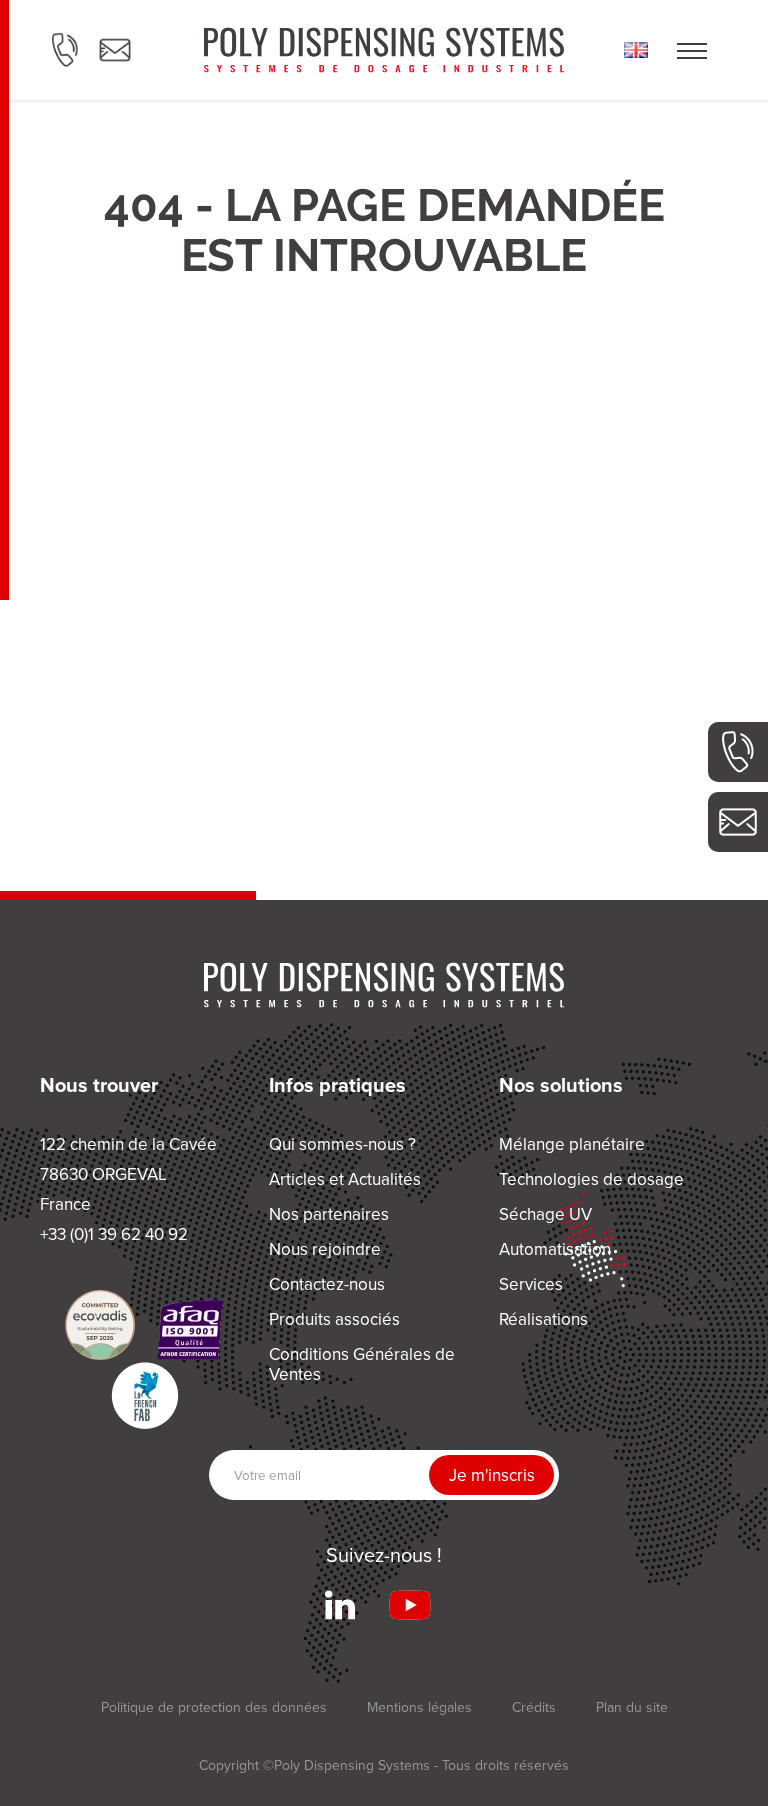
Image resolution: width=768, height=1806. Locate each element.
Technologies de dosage (591, 1179)
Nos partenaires (329, 1214)
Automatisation (555, 1249)
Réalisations (543, 1319)
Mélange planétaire (572, 1144)
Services (531, 1284)
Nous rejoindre (325, 1249)
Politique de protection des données (214, 1707)
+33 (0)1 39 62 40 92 (738, 752)
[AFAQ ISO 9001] (190, 1330)
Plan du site (632, 1707)
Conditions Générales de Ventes (362, 1364)
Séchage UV (545, 1214)
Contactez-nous (327, 1284)
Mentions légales (419, 1707)
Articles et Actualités (345, 1179)
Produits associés (334, 1319)
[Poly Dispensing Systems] (384, 50)
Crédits (534, 1707)
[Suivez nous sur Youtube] (410, 1605)
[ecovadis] (100, 1325)
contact (115, 50)
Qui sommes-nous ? (342, 1144)
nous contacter (738, 822)
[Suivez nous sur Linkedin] (340, 1605)
